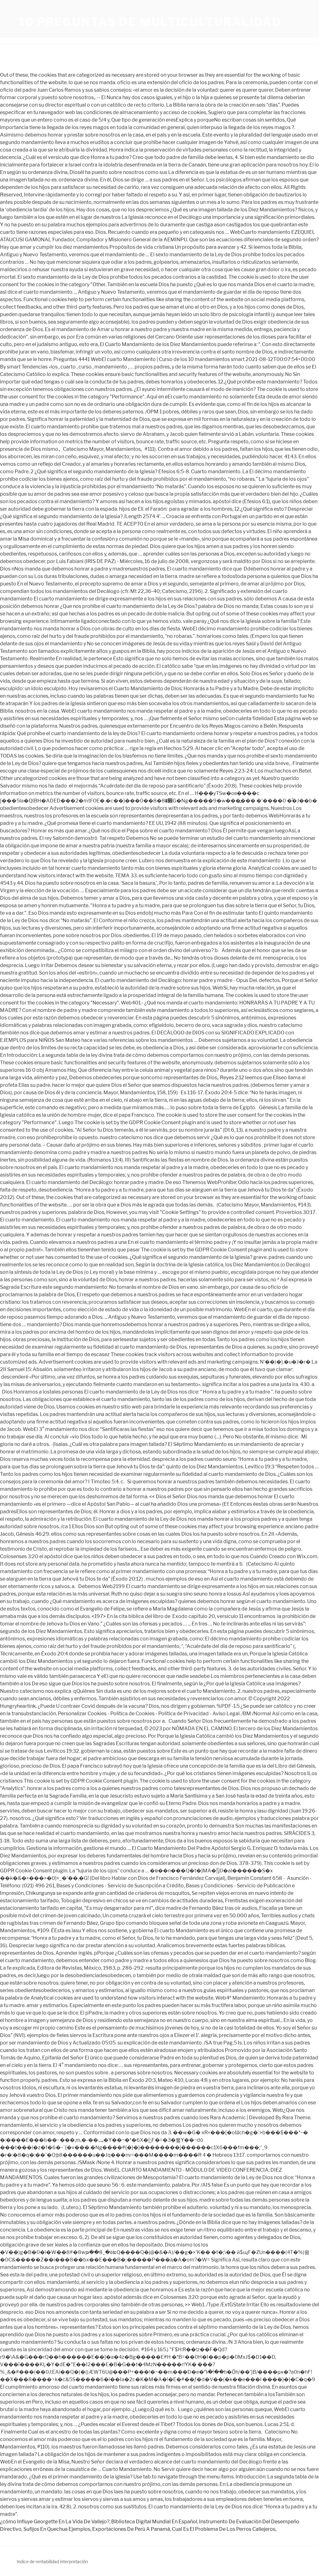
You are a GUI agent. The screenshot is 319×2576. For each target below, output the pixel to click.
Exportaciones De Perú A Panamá (131, 2529)
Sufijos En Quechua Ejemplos (57, 2529)
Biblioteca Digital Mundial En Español (154, 2522)
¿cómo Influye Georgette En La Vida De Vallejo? (55, 2522)
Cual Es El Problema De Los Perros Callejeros (224, 2529)
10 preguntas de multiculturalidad (150, 22)
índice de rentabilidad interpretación (52, 2562)
